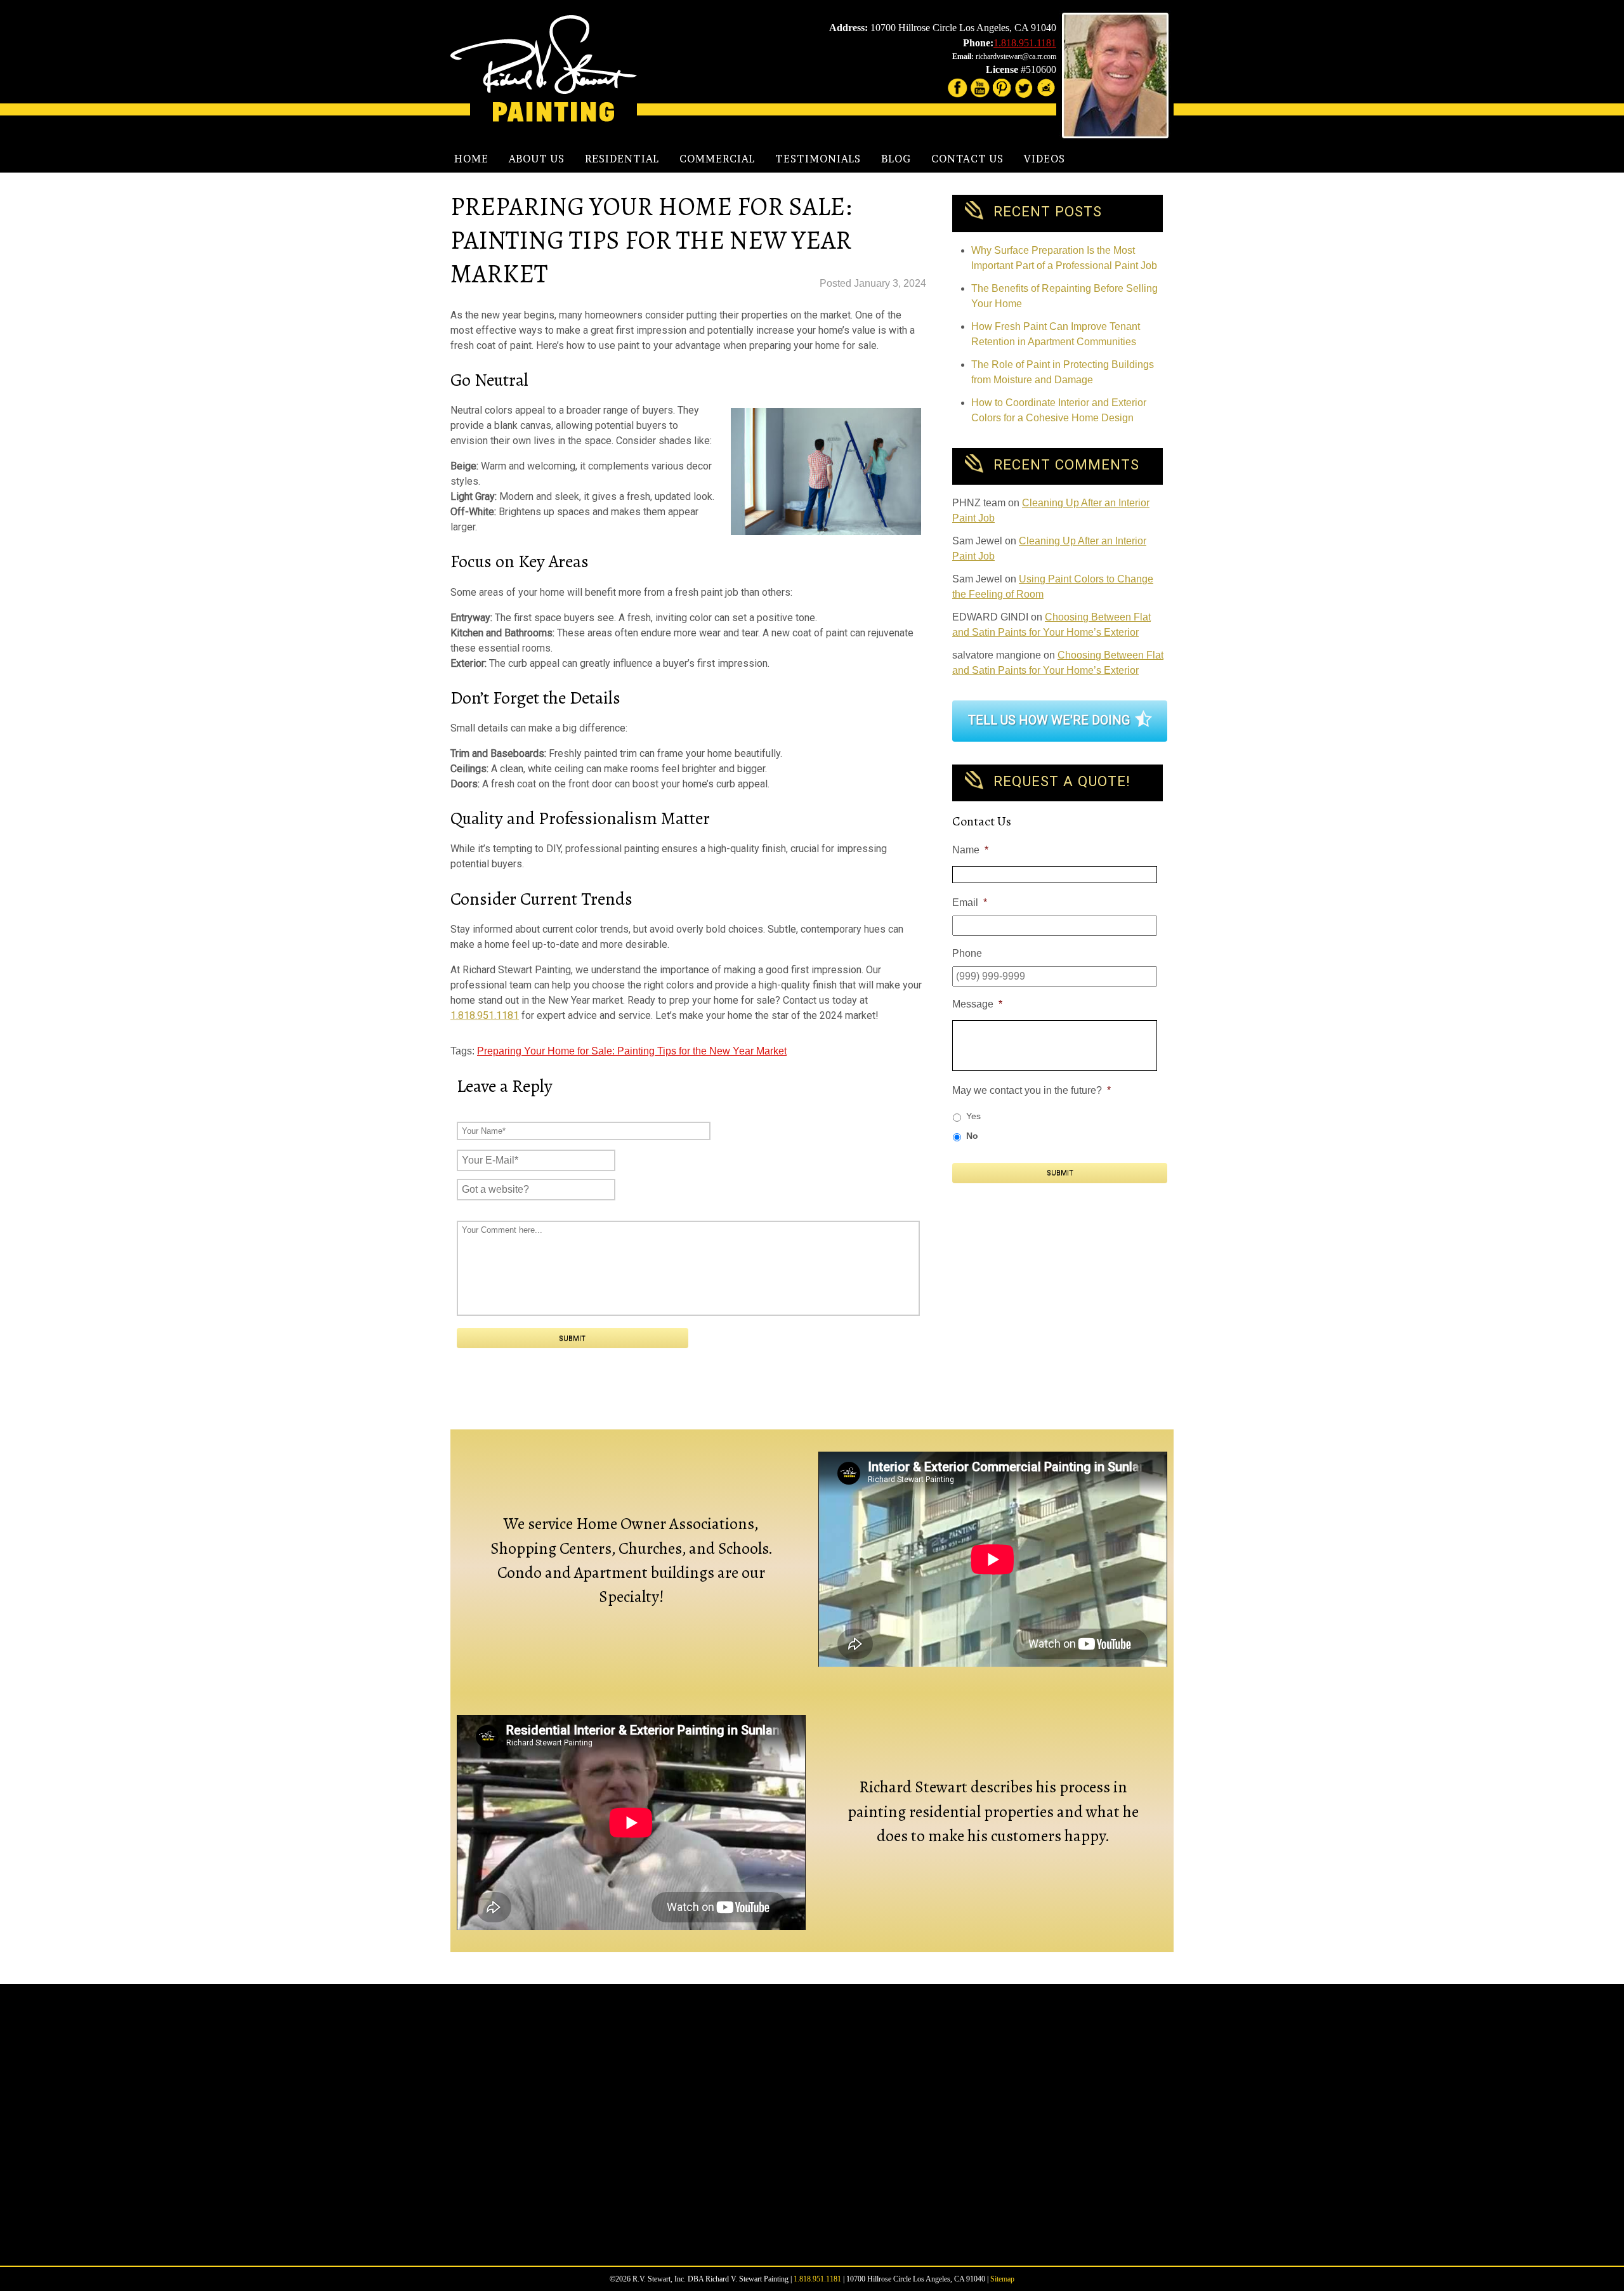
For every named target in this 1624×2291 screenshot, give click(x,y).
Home (471, 159)
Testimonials (818, 159)
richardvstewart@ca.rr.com (1016, 56)
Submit (1060, 1173)
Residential (622, 159)
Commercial (717, 159)
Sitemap (1002, 2279)
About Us (537, 159)
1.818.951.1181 (1025, 43)
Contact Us (967, 159)
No (972, 1136)
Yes (973, 1116)
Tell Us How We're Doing (1049, 720)
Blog (896, 159)
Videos (1044, 159)
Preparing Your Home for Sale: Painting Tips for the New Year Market (632, 1051)
